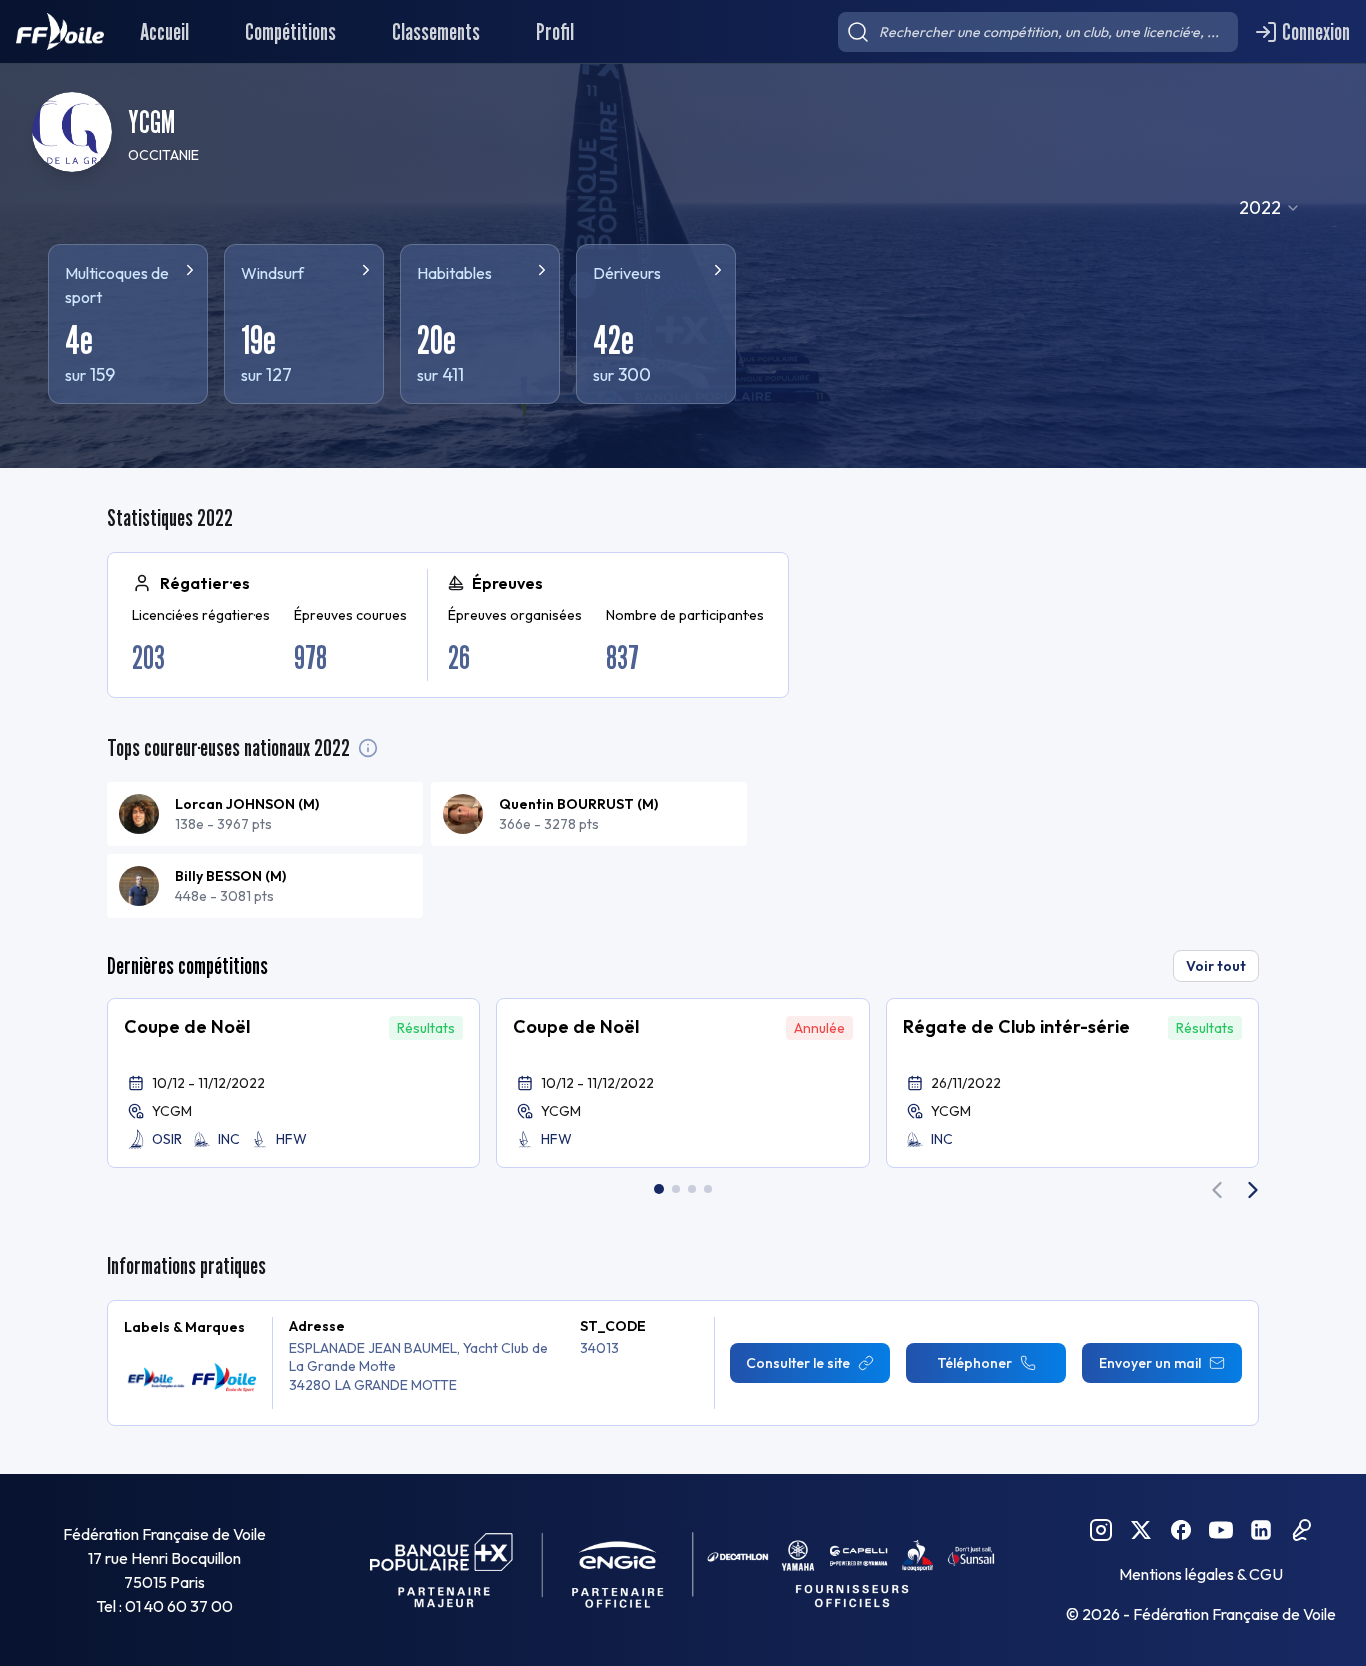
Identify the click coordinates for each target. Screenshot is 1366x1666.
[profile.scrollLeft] (1217, 1190)
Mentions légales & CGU (1201, 1574)
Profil (555, 31)
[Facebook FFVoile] (1181, 1530)
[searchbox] (1038, 32)
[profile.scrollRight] (1253, 1190)
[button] (293, 1083)
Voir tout (1216, 966)
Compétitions (290, 31)
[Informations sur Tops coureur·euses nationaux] (368, 748)
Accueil (164, 31)
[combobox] (1270, 208)
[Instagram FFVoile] (1101, 1530)
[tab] (659, 1189)
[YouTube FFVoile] (1221, 1530)
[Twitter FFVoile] (1141, 1530)
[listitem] (265, 814)
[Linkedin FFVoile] (1261, 1530)
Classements (436, 31)
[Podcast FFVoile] (1301, 1530)
